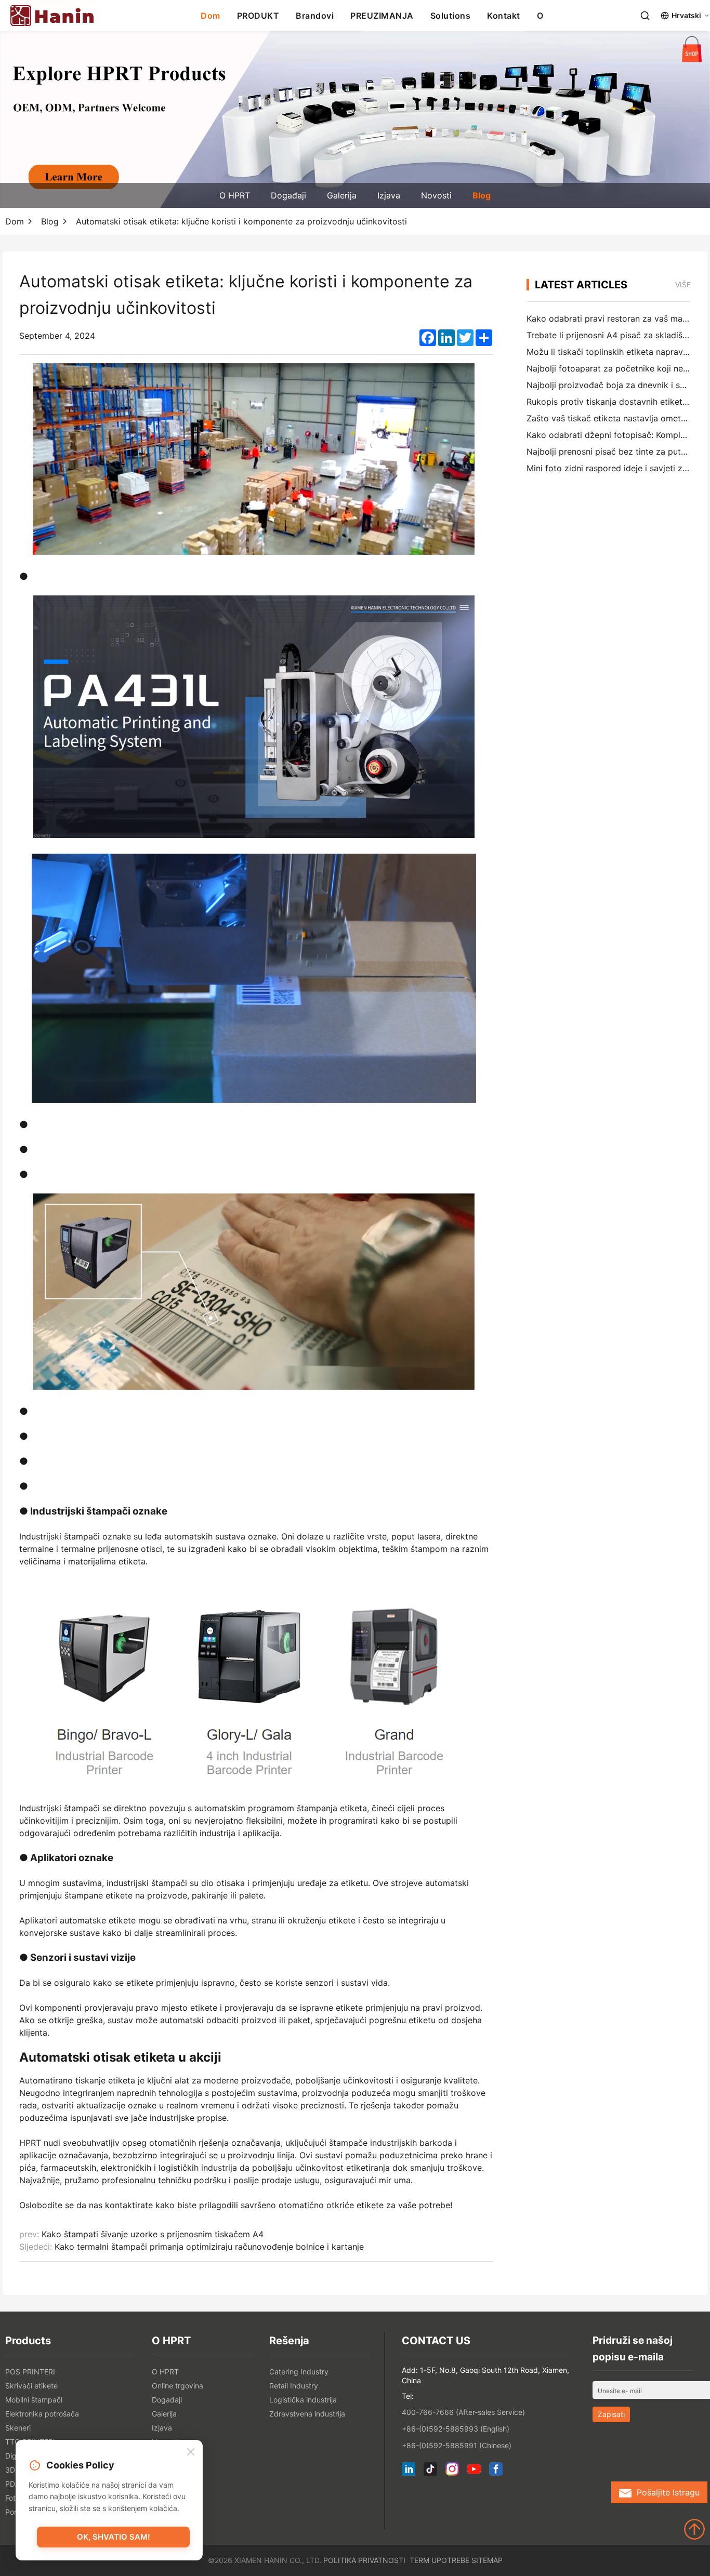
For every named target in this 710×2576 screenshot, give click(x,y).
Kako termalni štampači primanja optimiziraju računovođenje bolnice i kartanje (209, 2247)
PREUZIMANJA (382, 16)
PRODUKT (258, 16)
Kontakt (504, 16)
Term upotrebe (439, 2560)
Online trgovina (177, 2386)
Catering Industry (299, 2372)
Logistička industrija (303, 2400)
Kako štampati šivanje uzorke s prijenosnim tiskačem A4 (153, 2234)
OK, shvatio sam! (114, 2537)
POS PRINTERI (30, 2372)
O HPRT (235, 195)
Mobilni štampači (34, 2400)
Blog (482, 195)
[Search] (645, 16)
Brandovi (315, 16)
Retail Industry (294, 2386)
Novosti (436, 195)
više (683, 284)
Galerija (342, 195)
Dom (211, 16)
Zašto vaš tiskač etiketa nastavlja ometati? (611, 418)
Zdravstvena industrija (307, 2414)
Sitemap (487, 2560)
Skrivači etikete (31, 2386)
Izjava (389, 195)
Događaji (288, 195)
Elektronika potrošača (42, 2414)
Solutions (451, 16)
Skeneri (18, 2428)
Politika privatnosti (364, 2560)
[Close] (191, 2452)
